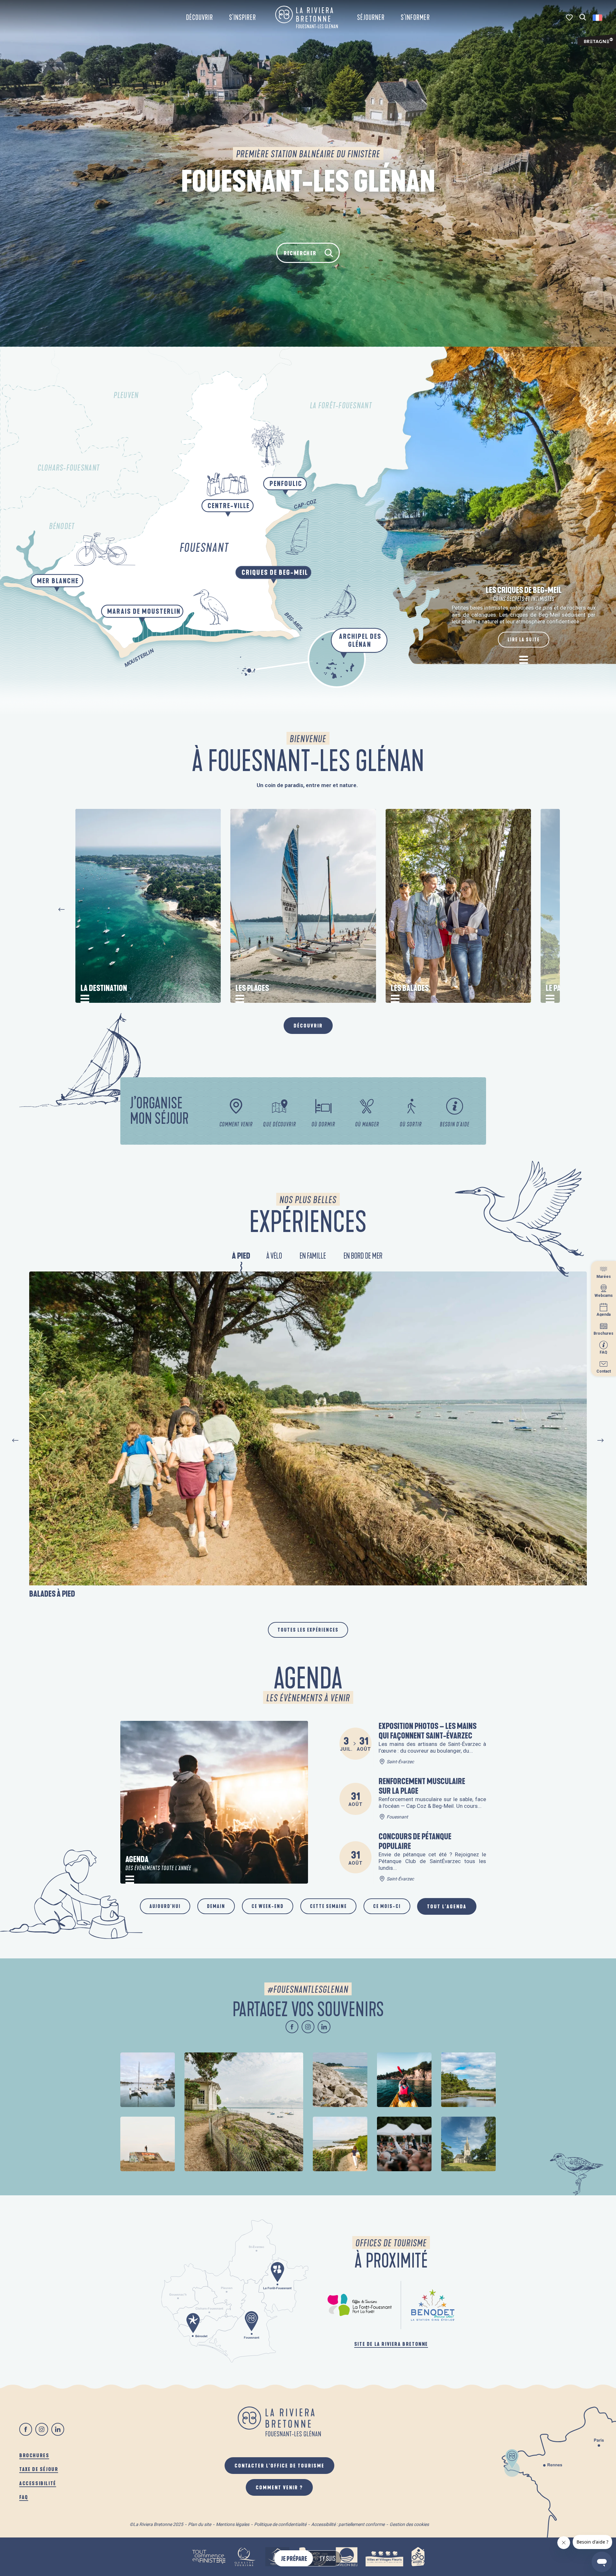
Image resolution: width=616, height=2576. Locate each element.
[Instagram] (308, 2027)
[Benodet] (433, 2305)
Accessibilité (38, 2483)
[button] (583, 17)
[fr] (598, 18)
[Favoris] (570, 17)
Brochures (34, 2455)
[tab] (241, 1257)
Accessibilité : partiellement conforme (348, 2524)
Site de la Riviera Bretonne (391, 2344)
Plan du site (200, 2524)
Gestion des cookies (409, 2524)
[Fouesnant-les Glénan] (307, 17)
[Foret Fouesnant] (360, 2305)
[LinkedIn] (324, 2027)
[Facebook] (292, 2027)
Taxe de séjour (39, 2469)
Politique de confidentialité (280, 2524)
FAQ (24, 2497)
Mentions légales (233, 2524)
